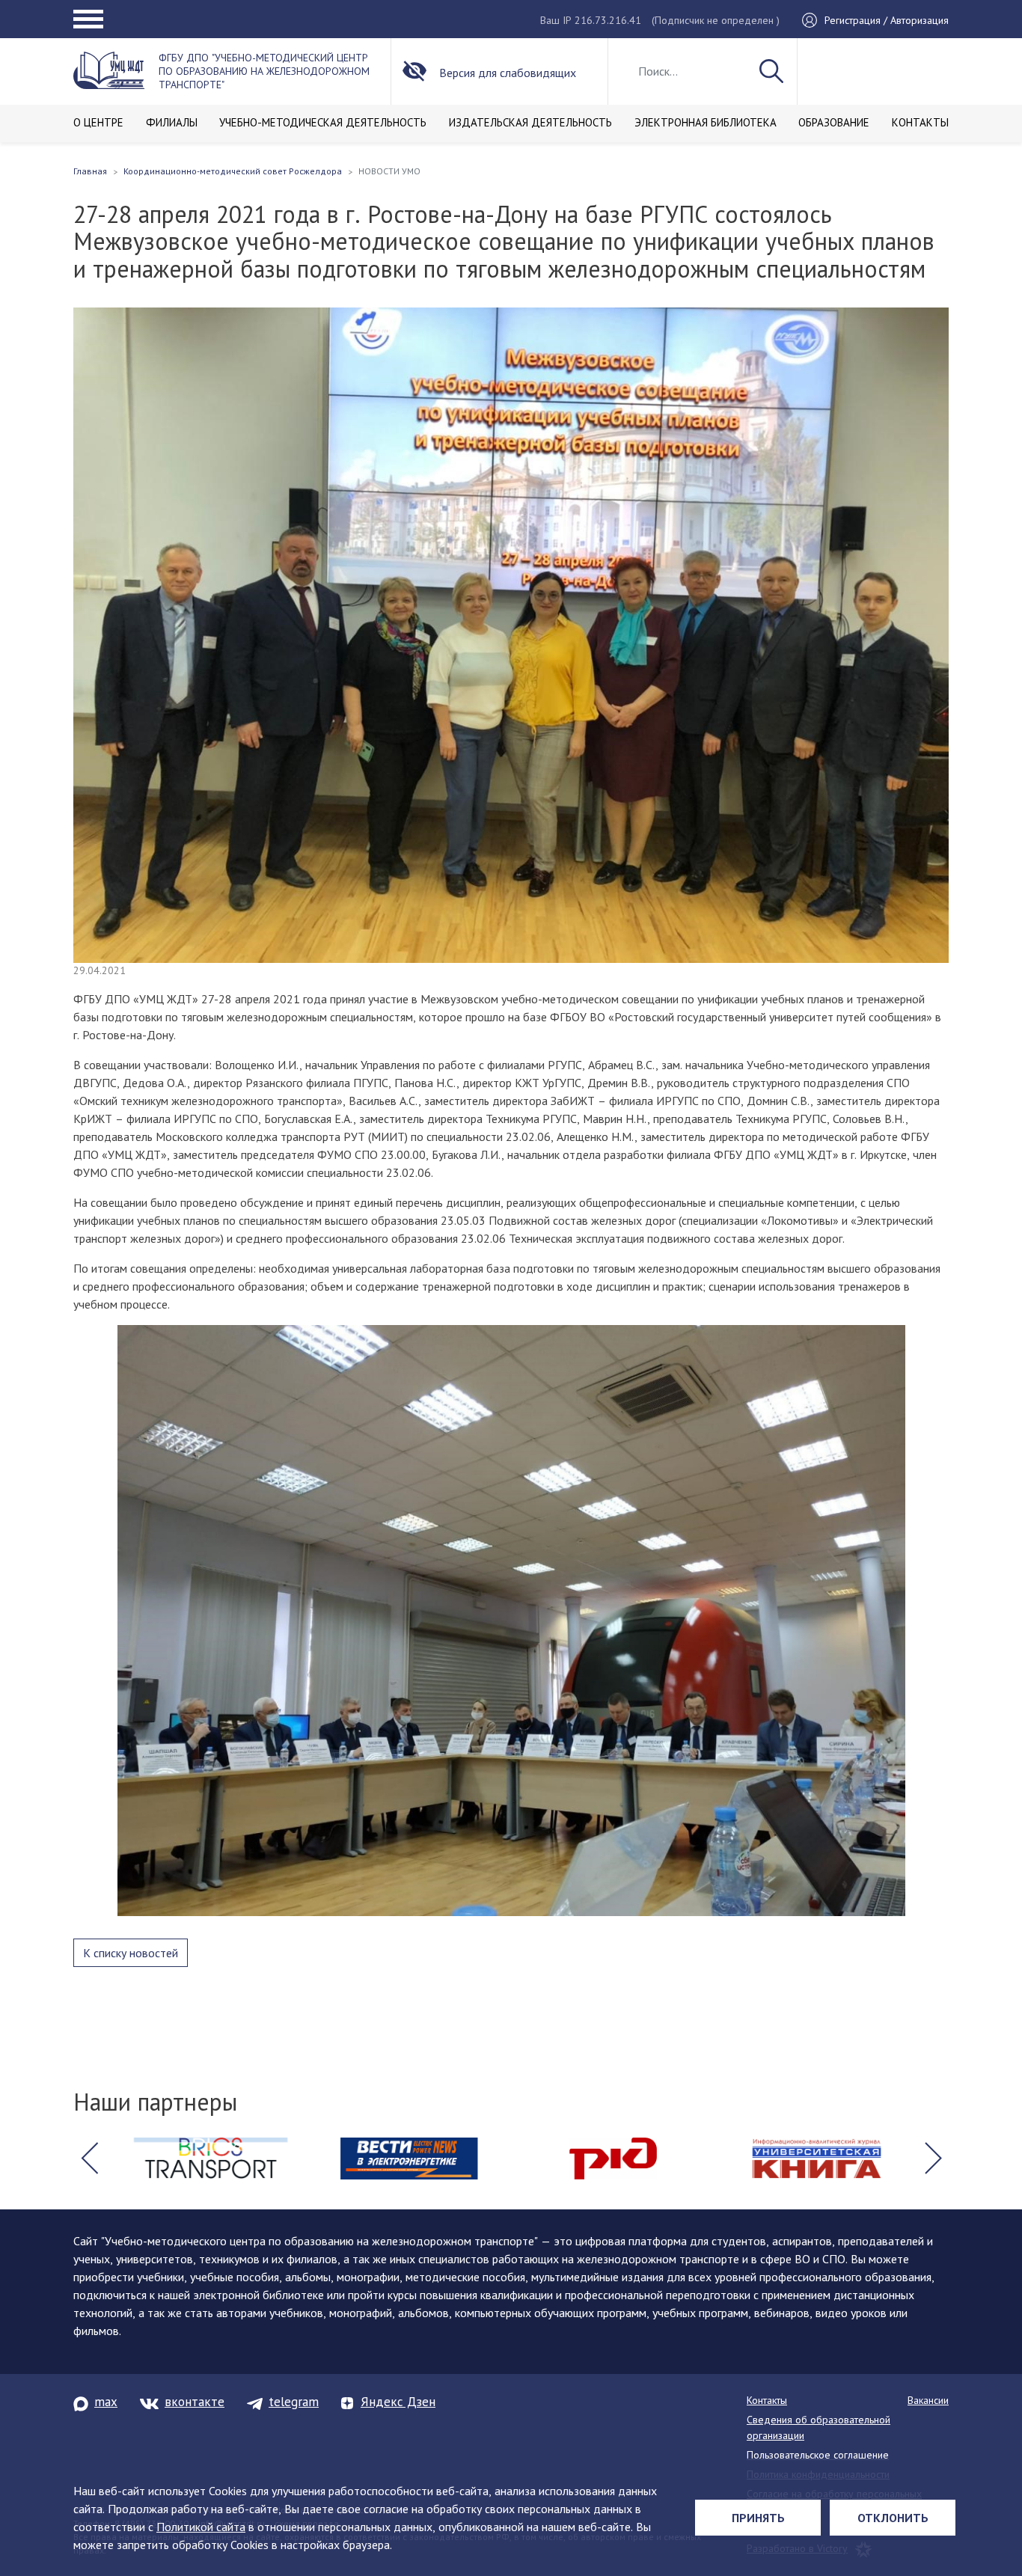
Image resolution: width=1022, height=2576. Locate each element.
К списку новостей (131, 1953)
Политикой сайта (201, 2527)
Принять (758, 2518)
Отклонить (893, 2518)
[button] (89, 2159)
